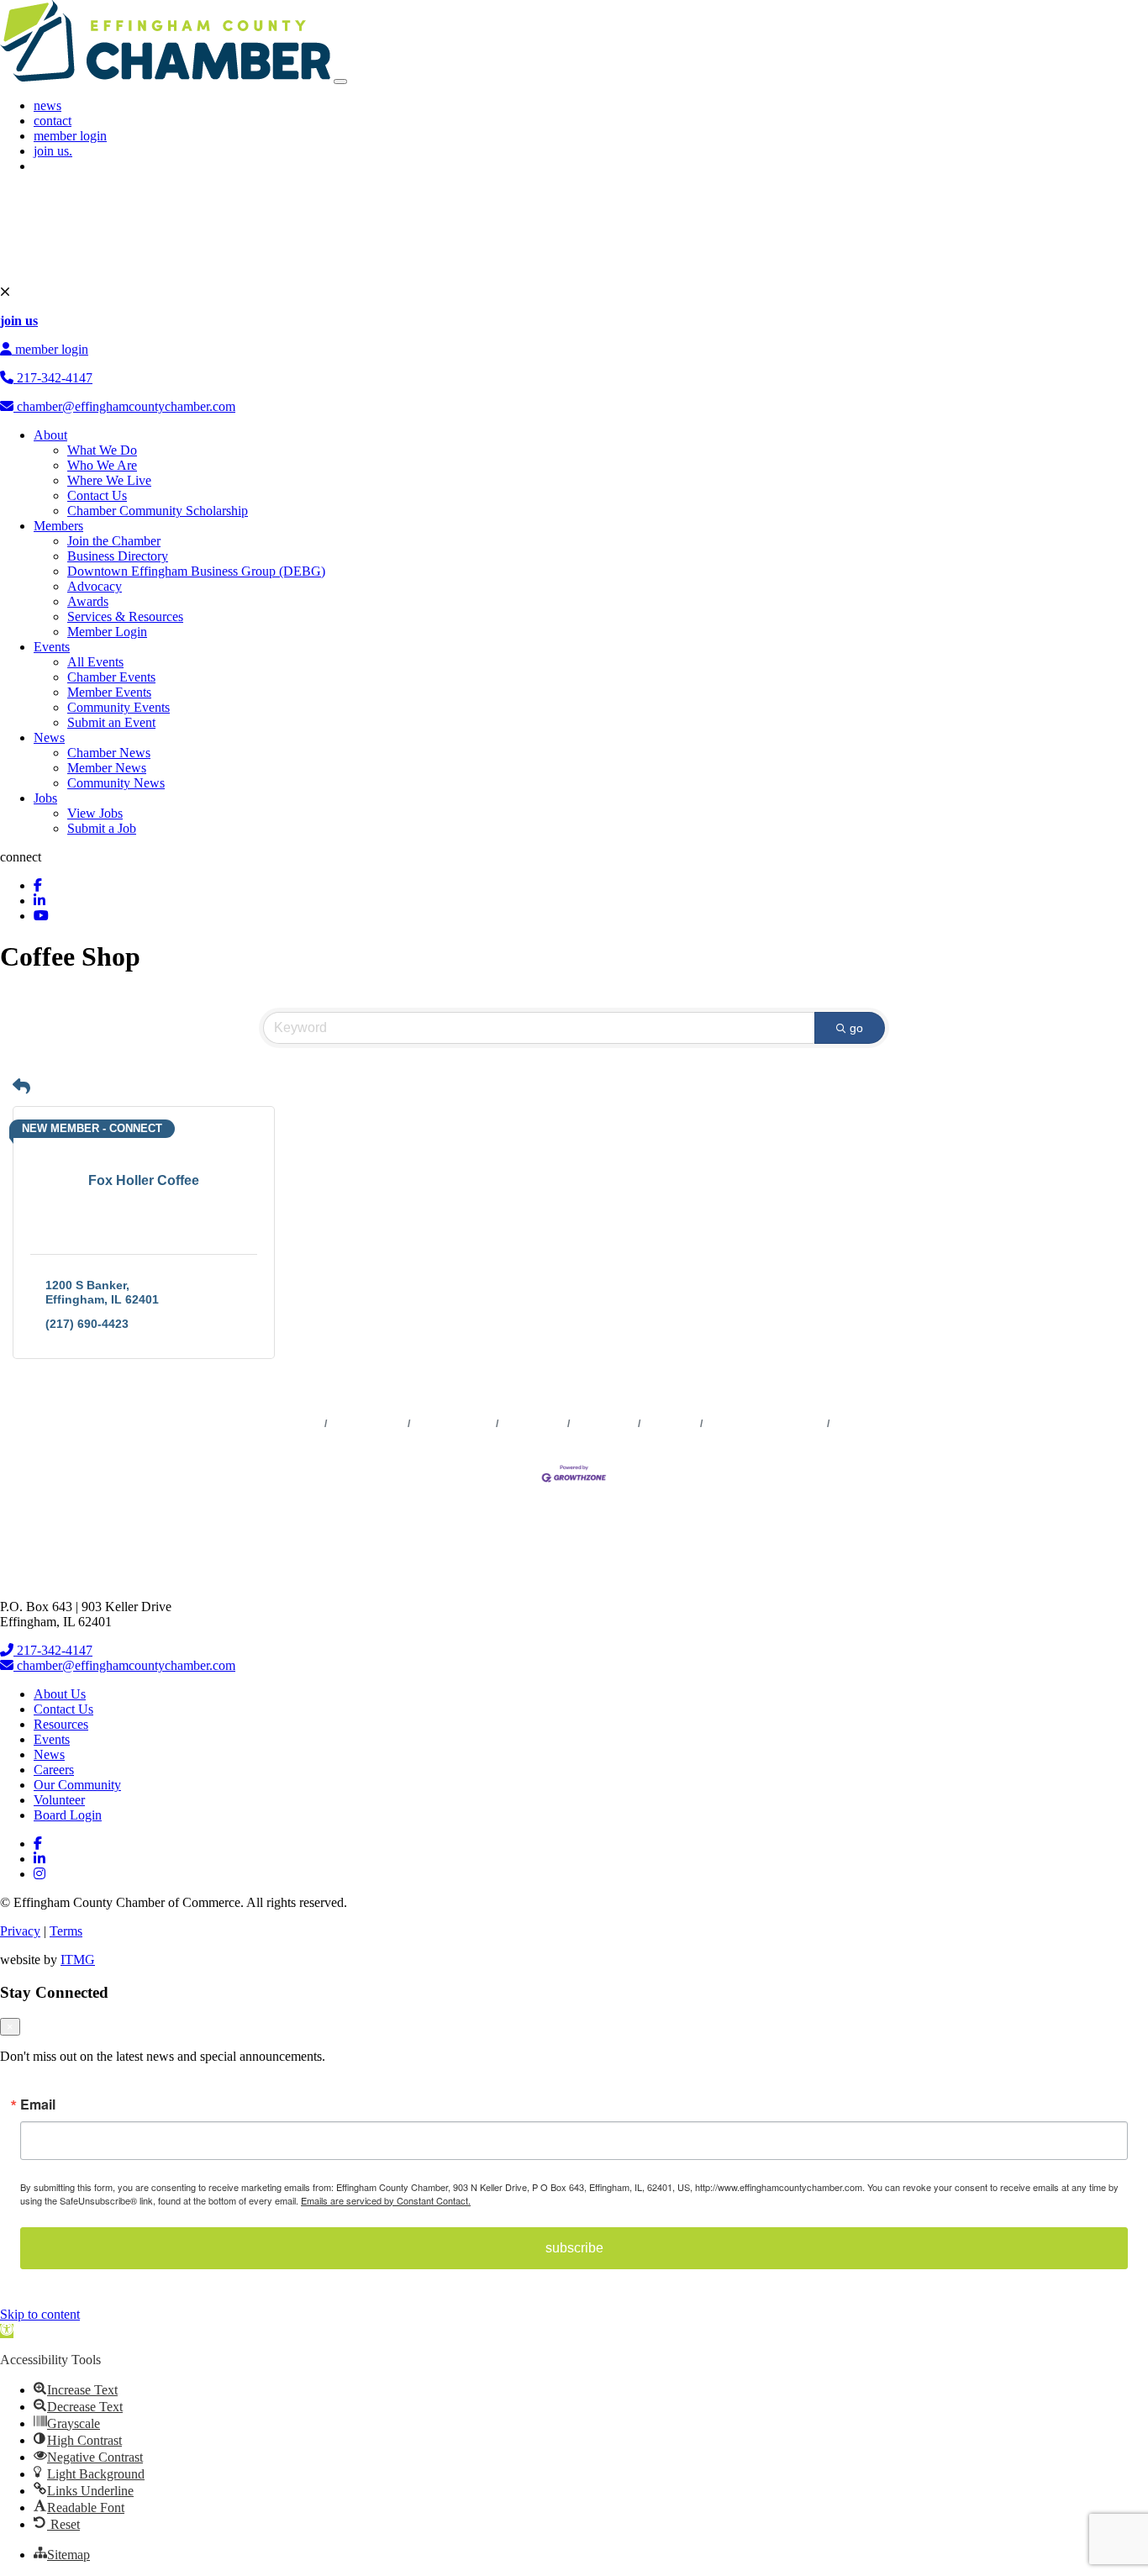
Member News (107, 768)
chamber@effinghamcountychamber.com (124, 406)
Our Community (77, 1785)
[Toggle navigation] (340, 82)
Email (38, 2105)
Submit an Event (111, 722)
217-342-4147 (53, 378)
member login (70, 136)
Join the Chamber (114, 541)
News (49, 738)
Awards (88, 601)
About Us (60, 1694)
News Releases (368, 1424)
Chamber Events (111, 677)
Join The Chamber (877, 1424)
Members (58, 526)
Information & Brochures (765, 1424)
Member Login (107, 632)
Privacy (20, 1931)
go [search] (856, 1028)
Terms (66, 1931)
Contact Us (97, 495)
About (50, 435)
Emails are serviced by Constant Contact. (386, 2200)
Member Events (109, 692)
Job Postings (604, 1424)
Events (52, 647)
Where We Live (109, 480)
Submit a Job (102, 828)
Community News (116, 783)
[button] (21, 1087)
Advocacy (95, 586)
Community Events (118, 707)
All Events (95, 662)
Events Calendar (453, 1424)
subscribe (574, 2248)
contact (53, 121)
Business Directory (118, 556)
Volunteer (59, 1800)
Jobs (45, 798)
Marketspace (533, 1424)
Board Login (68, 1815)
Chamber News (109, 753)
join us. (53, 151)
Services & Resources (125, 616)
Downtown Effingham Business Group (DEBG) (196, 571)
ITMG (78, 1960)
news (47, 105)
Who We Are (102, 465)
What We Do (102, 450)
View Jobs (95, 813)
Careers (54, 1770)
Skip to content (40, 2314)
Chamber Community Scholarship (158, 511)
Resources (61, 1724)
